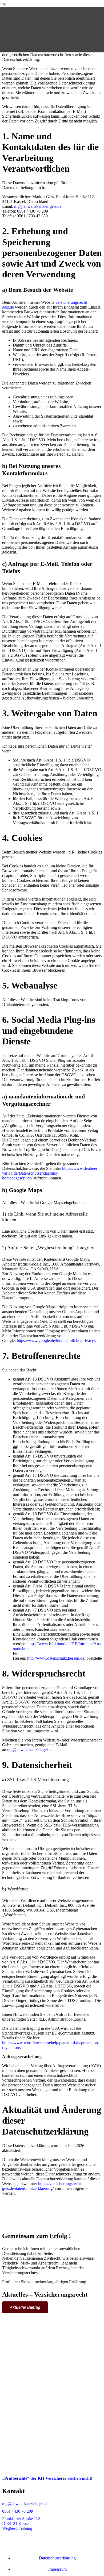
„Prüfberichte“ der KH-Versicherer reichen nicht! (47, 2478)
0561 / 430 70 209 (18, 2511)
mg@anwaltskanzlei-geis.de (38, 206)
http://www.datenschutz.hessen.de (56, 1658)
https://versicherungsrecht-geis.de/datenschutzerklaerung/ (42, 2186)
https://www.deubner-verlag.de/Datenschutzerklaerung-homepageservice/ (50, 1173)
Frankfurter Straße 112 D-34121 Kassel (21, 2521)
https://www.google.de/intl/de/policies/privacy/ (56, 1341)
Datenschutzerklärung (57, 2558)
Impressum (57, 2569)
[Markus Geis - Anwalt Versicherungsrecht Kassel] (6, 64)
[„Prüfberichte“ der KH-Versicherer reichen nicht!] (52, 2469)
